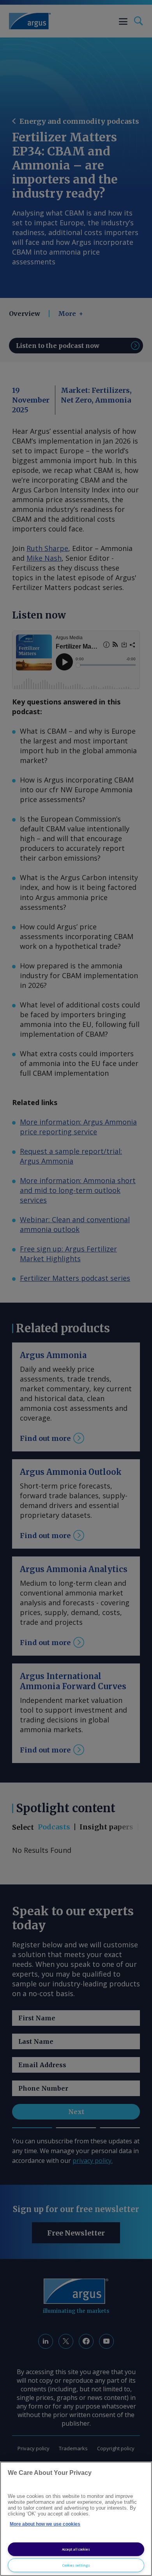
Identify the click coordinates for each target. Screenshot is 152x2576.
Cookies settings (76, 2565)
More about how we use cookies (45, 2524)
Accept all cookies (76, 2549)
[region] (76, 2519)
